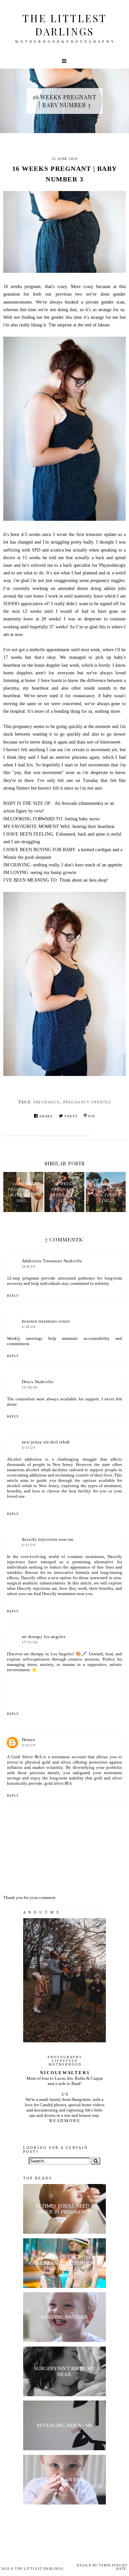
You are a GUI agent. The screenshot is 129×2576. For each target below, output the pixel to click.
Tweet (71, 1116)
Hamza (28, 1740)
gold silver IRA (58, 1783)
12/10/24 (30, 1387)
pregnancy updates (87, 1102)
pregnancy (47, 1102)
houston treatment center (46, 1321)
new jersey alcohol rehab (46, 1442)
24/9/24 (29, 1267)
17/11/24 (30, 1642)
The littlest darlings (65, 25)
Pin (92, 1116)
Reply (13, 1296)
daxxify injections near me (48, 1539)
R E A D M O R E (64, 2121)
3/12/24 (29, 1745)
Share (46, 1116)
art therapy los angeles (44, 1637)
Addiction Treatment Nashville (52, 1261)
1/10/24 (29, 1327)
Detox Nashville (38, 1382)
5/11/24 (29, 1448)
